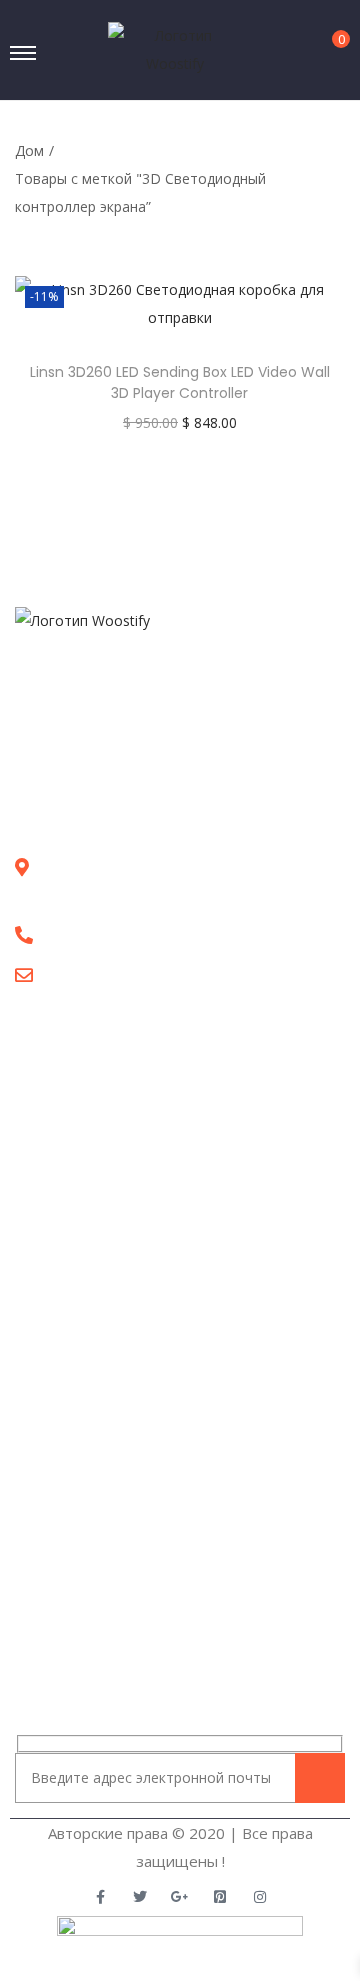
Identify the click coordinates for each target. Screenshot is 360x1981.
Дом (29, 150)
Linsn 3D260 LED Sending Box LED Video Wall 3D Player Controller (180, 382)
